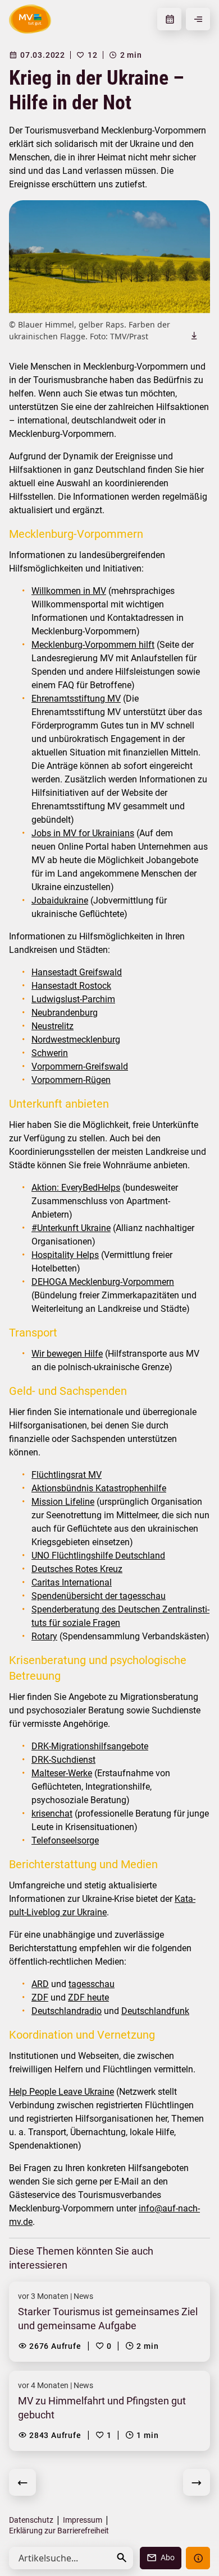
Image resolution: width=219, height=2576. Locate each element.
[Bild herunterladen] (194, 335)
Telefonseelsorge (65, 1840)
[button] (122, 2558)
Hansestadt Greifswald (77, 972)
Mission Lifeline (63, 1502)
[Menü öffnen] (198, 19)
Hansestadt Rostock (71, 986)
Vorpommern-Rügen (71, 1080)
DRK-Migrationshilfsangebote (90, 1746)
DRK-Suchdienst (63, 1760)
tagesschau (92, 1984)
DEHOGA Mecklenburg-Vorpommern (103, 1282)
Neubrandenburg (65, 1013)
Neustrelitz (53, 1026)
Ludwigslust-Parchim (73, 999)
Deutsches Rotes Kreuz (77, 1569)
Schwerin (50, 1053)
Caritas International (72, 1582)
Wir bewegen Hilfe (67, 1354)
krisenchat (52, 1814)
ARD (40, 1984)
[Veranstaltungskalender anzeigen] (169, 19)
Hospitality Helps (65, 1255)
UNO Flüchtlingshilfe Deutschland (98, 1556)
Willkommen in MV (69, 591)
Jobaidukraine (60, 900)
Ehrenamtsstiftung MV (76, 699)
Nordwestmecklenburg (76, 1040)
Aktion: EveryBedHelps (76, 1188)
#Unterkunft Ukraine (71, 1228)
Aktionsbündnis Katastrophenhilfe (99, 1488)
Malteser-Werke (62, 1773)
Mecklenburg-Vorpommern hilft (93, 645)
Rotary (44, 1636)
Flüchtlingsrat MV (67, 1475)
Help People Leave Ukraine (61, 2092)
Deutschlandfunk (155, 2011)
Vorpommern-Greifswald (80, 1066)
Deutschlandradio (67, 2011)
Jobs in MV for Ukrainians (83, 833)
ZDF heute (88, 1997)
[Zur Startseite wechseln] (30, 19)
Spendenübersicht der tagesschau (99, 1596)
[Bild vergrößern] (109, 257)
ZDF (40, 1997)
